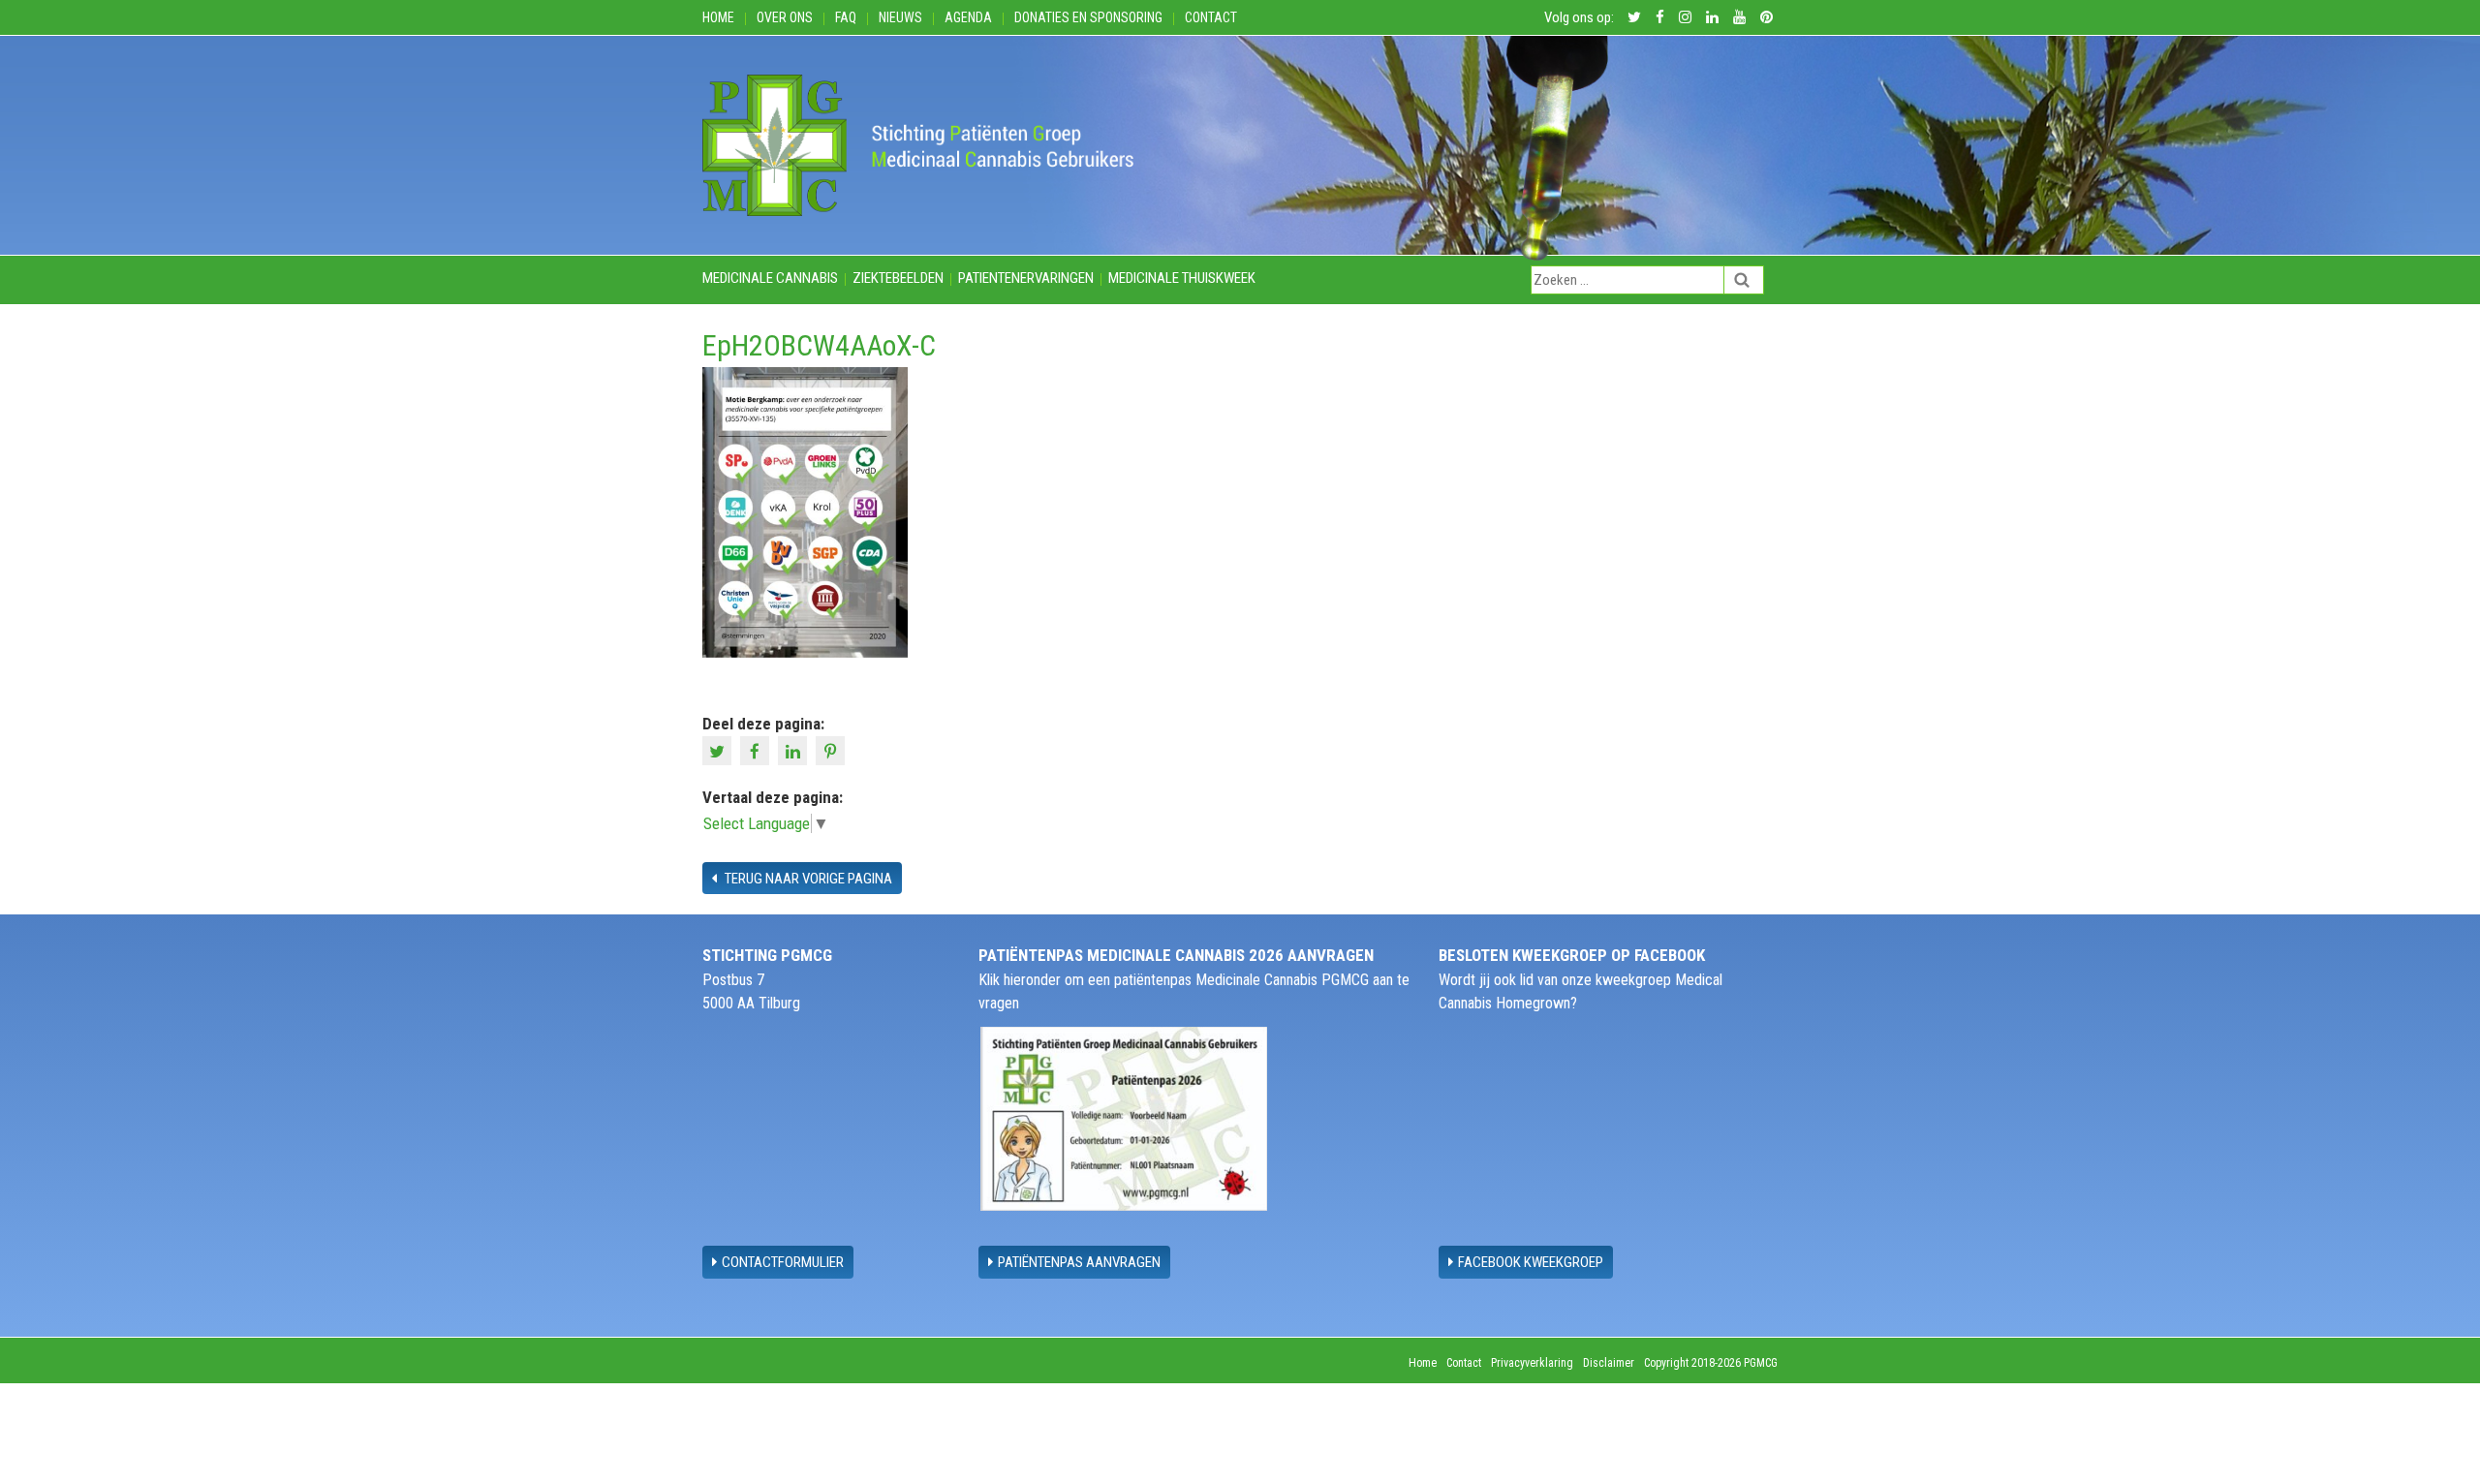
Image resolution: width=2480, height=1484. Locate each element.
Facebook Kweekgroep (1531, 1262)
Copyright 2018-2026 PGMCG (1711, 1363)
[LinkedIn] (795, 750)
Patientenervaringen (1026, 278)
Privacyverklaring (1532, 1363)
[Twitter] (719, 750)
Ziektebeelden (898, 278)
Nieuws (900, 17)
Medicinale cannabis (770, 278)
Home (718, 17)
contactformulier (783, 1262)
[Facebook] (757, 750)
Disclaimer (1609, 1363)
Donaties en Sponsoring (1088, 17)
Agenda (968, 17)
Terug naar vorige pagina (807, 879)
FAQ (846, 17)
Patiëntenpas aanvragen (1079, 1262)
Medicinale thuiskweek (1182, 278)
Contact (1211, 17)
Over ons (785, 17)
